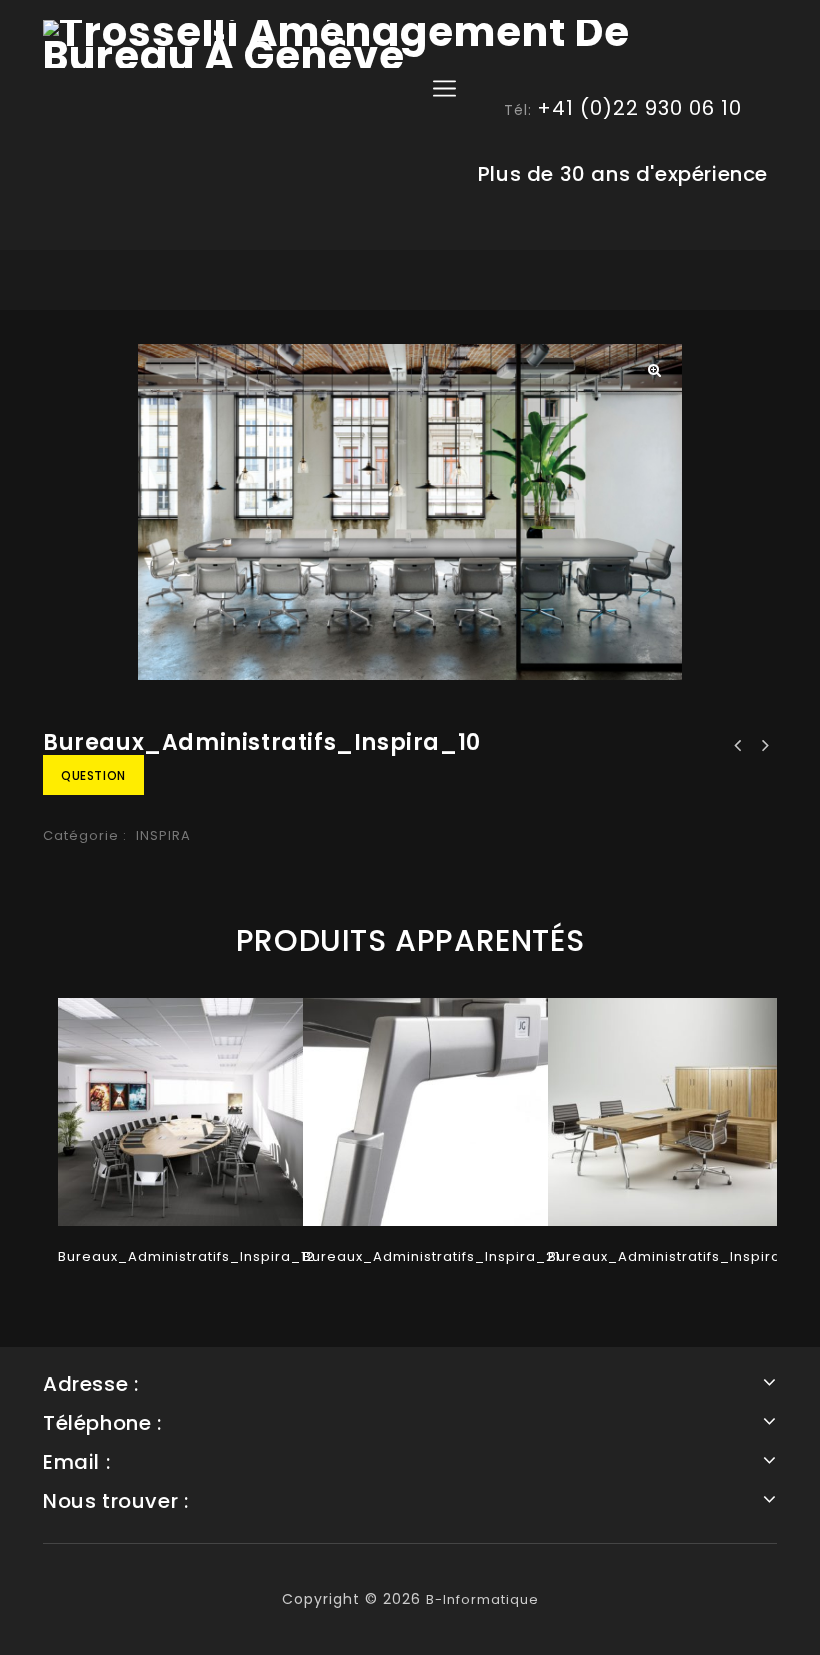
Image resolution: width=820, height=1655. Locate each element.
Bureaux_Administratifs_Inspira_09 (764, 746)
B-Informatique (482, 1599)
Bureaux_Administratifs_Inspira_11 (738, 746)
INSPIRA (163, 835)
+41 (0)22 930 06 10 (639, 108)
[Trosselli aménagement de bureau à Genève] (410, 44)
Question (93, 775)
